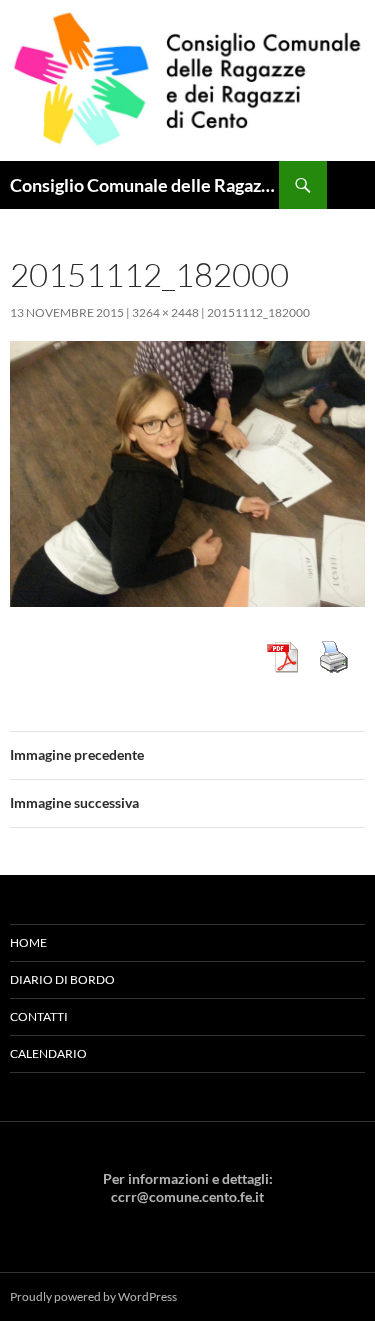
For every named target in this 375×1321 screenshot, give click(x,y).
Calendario (48, 1053)
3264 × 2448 (165, 312)
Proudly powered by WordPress (93, 1296)
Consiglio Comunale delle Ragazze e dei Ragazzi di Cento (144, 185)
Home (28, 942)
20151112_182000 (258, 312)
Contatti (39, 1016)
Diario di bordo (62, 979)
